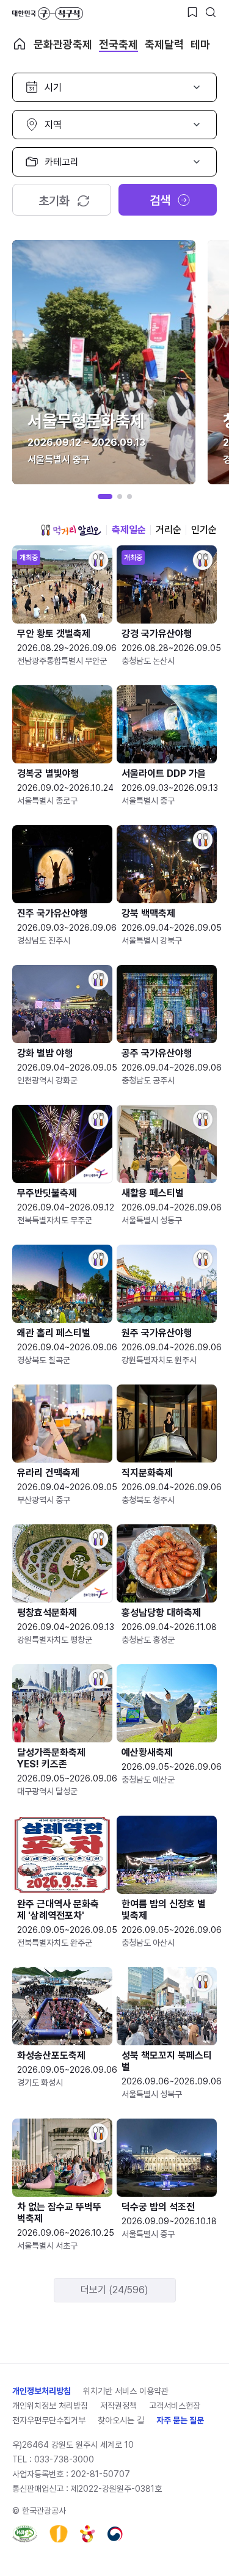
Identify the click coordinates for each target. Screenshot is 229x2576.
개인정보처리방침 (42, 2391)
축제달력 (164, 44)
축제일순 (129, 530)
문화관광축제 (63, 44)
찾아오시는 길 (121, 2420)
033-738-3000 (64, 2459)
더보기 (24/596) (114, 2290)
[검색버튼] (211, 12)
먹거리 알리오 (71, 530)
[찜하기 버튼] (192, 12)
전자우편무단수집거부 (49, 2420)
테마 (200, 44)
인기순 (204, 530)
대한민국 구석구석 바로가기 (48, 13)
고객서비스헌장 (175, 2406)
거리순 (169, 530)
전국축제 (118, 44)
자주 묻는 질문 (180, 2420)
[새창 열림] (25, 2534)
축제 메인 (20, 44)
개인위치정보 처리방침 (50, 2406)
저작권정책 (118, 2406)
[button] (105, 497)
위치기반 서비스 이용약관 (126, 2391)
